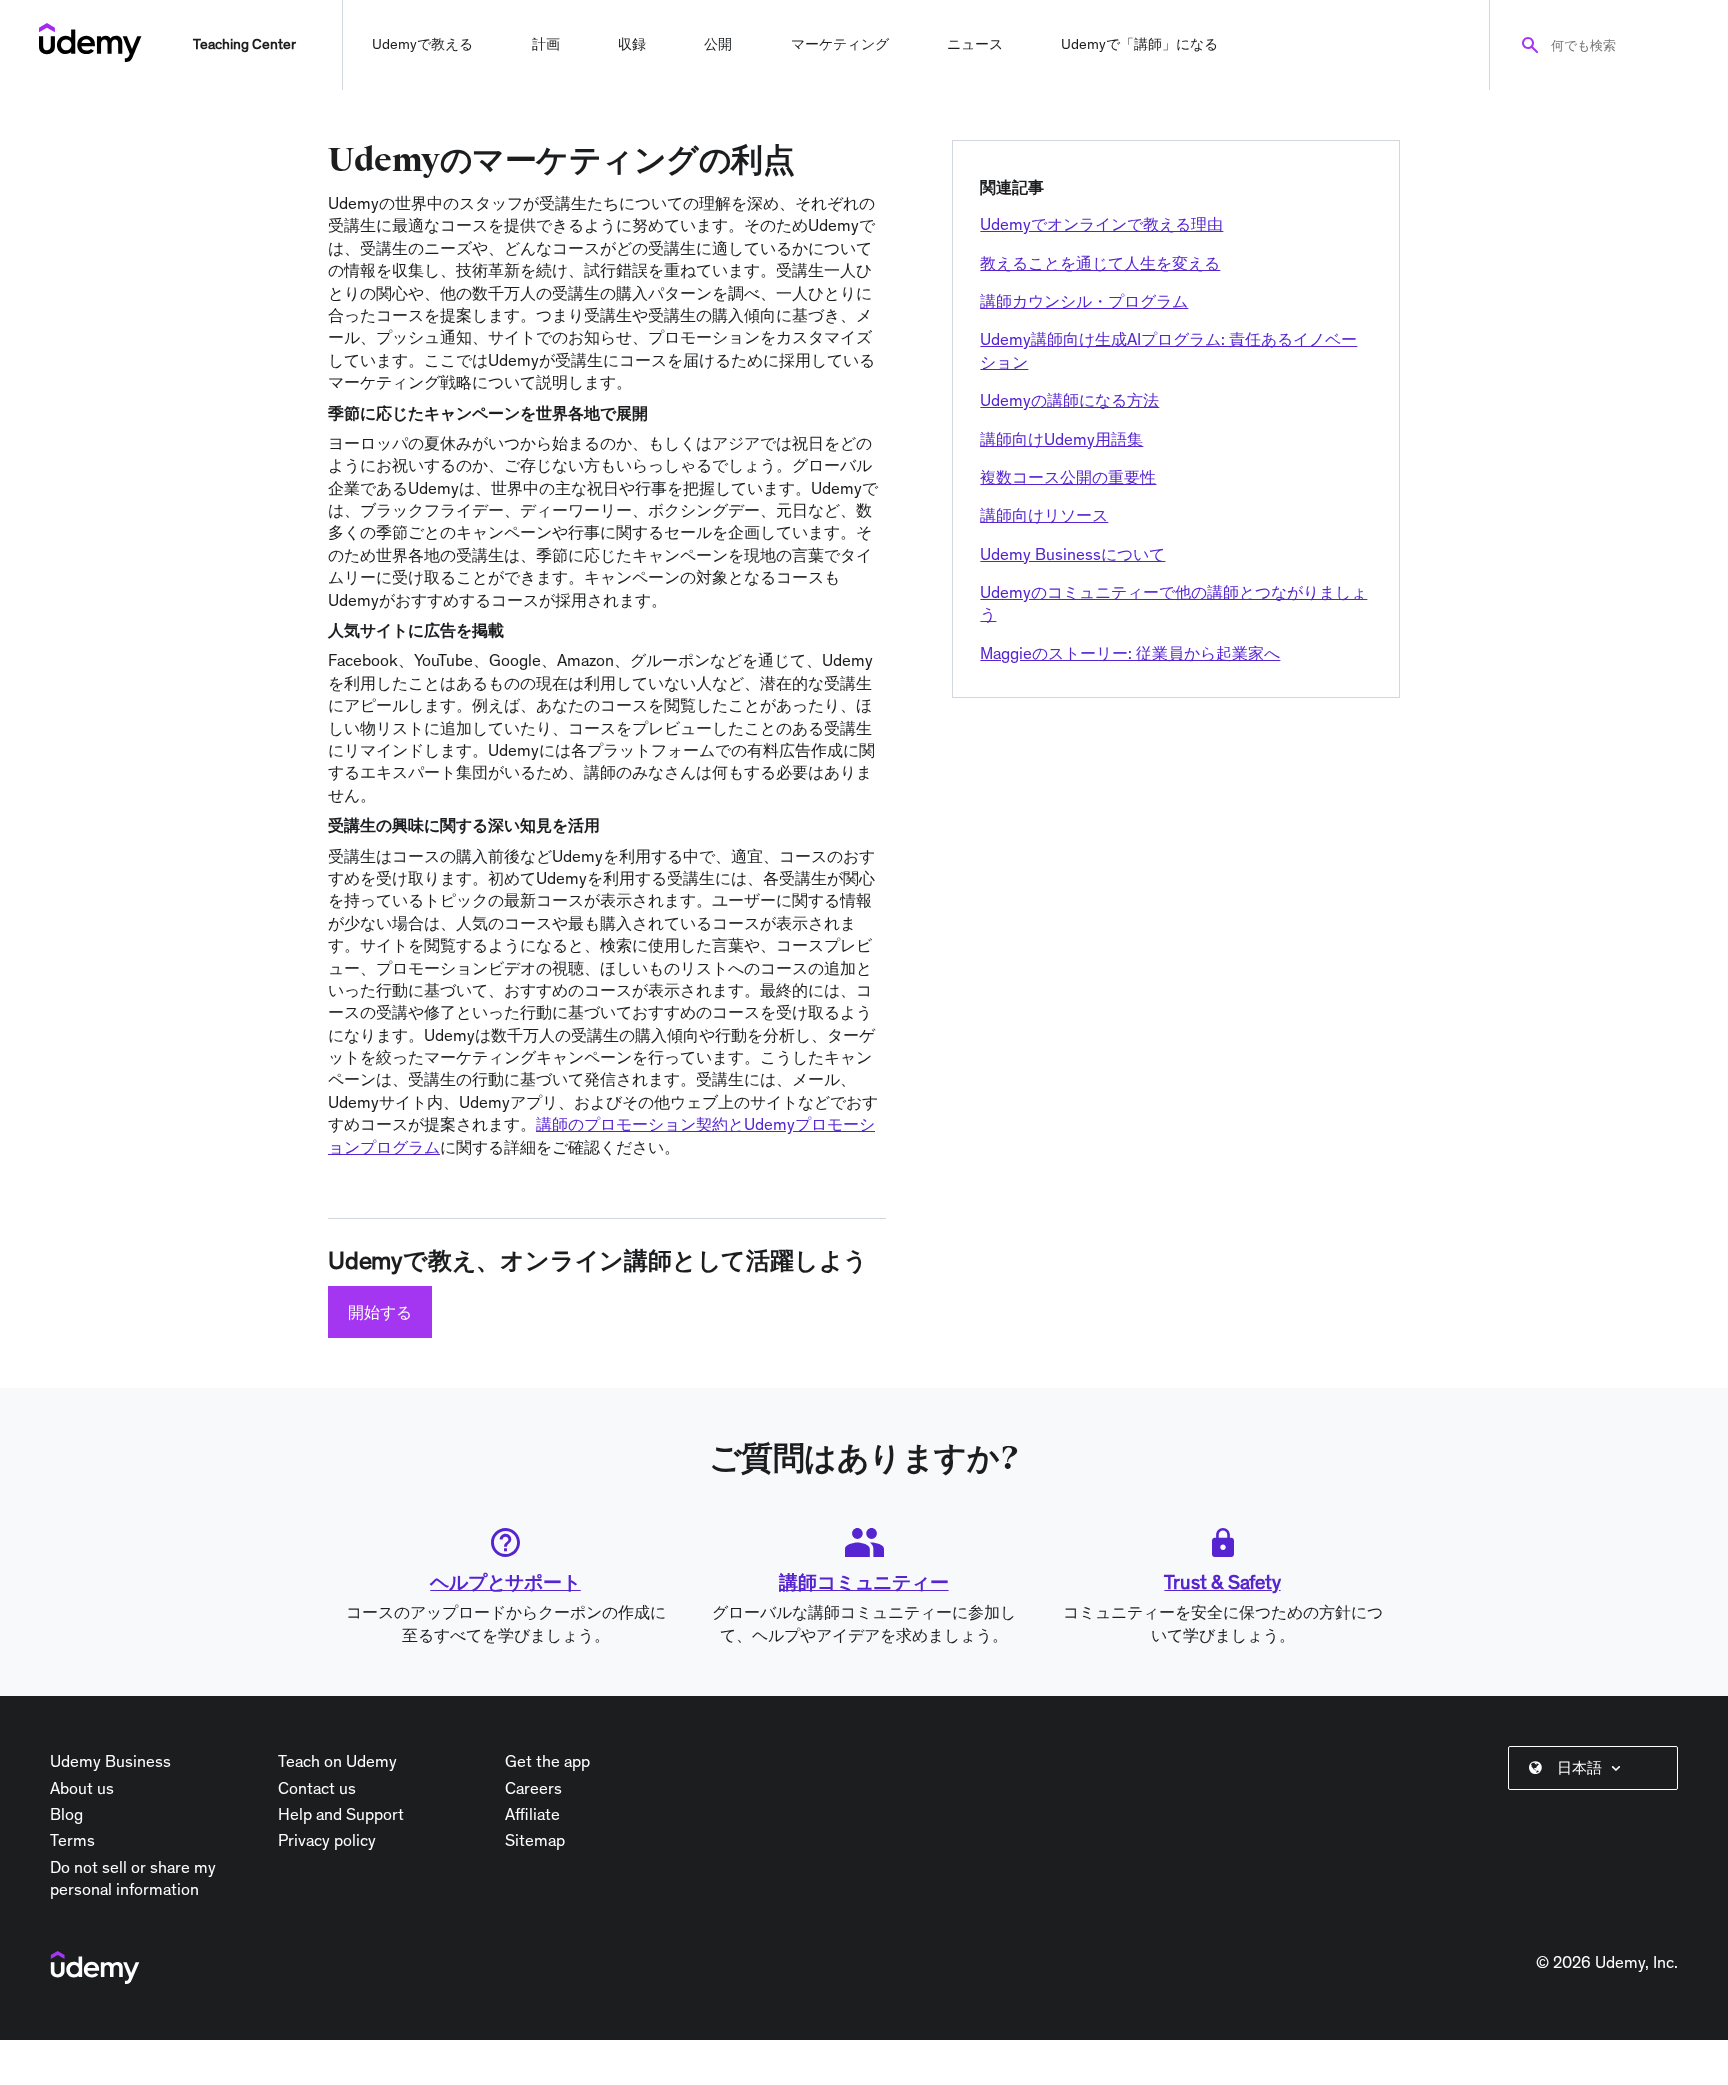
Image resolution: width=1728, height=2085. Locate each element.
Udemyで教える (422, 44)
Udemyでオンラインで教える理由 (1101, 224)
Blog (66, 1814)
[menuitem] (1597, 1768)
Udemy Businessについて (1072, 554)
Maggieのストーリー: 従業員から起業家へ (1130, 653)
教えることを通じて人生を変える (1100, 263)
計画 (546, 44)
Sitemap (535, 1840)
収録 (632, 44)
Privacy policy (327, 1840)
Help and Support (341, 1814)
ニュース (975, 44)
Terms (72, 1840)
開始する (380, 1312)
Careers (533, 1788)
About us (82, 1788)
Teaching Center (244, 44)
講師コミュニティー (863, 1582)
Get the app (547, 1761)
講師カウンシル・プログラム (1084, 301)
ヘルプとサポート (505, 1582)
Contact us (317, 1788)
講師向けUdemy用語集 (1061, 439)
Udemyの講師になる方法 (1069, 400)
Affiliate (532, 1814)
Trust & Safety (1222, 1582)
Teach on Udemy (337, 1761)
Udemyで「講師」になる (1139, 44)
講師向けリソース (1044, 515)
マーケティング (840, 44)
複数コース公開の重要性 (1068, 477)
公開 (718, 44)
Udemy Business (110, 1761)
